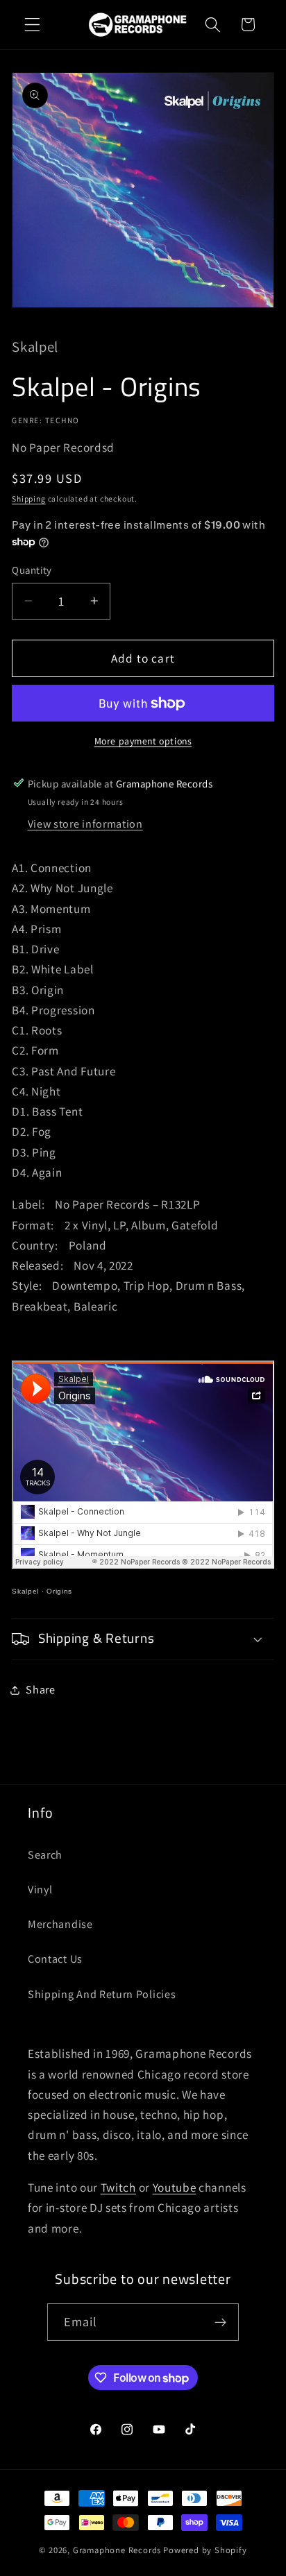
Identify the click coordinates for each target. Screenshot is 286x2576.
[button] (32, 25)
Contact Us (55, 1959)
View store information (85, 824)
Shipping (28, 498)
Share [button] (40, 1690)
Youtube (175, 2187)
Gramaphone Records (117, 2550)
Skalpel (25, 1591)
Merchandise (60, 1924)
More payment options (143, 741)
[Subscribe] (221, 2322)
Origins (59, 1591)
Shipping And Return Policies (102, 1994)
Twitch (118, 2187)
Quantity (32, 570)
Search (45, 1855)
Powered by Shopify (205, 2550)
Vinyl (40, 1890)
